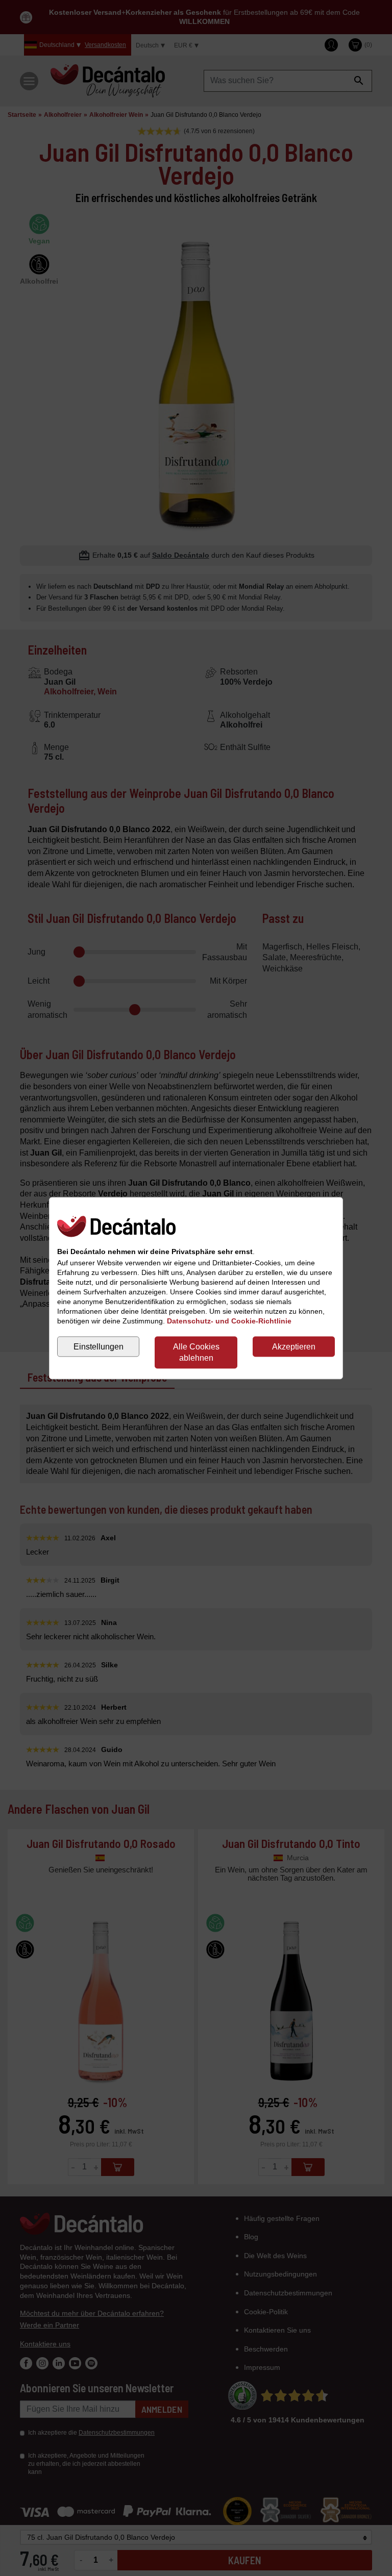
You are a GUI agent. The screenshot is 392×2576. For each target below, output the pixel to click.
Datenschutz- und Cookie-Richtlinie (229, 1321)
